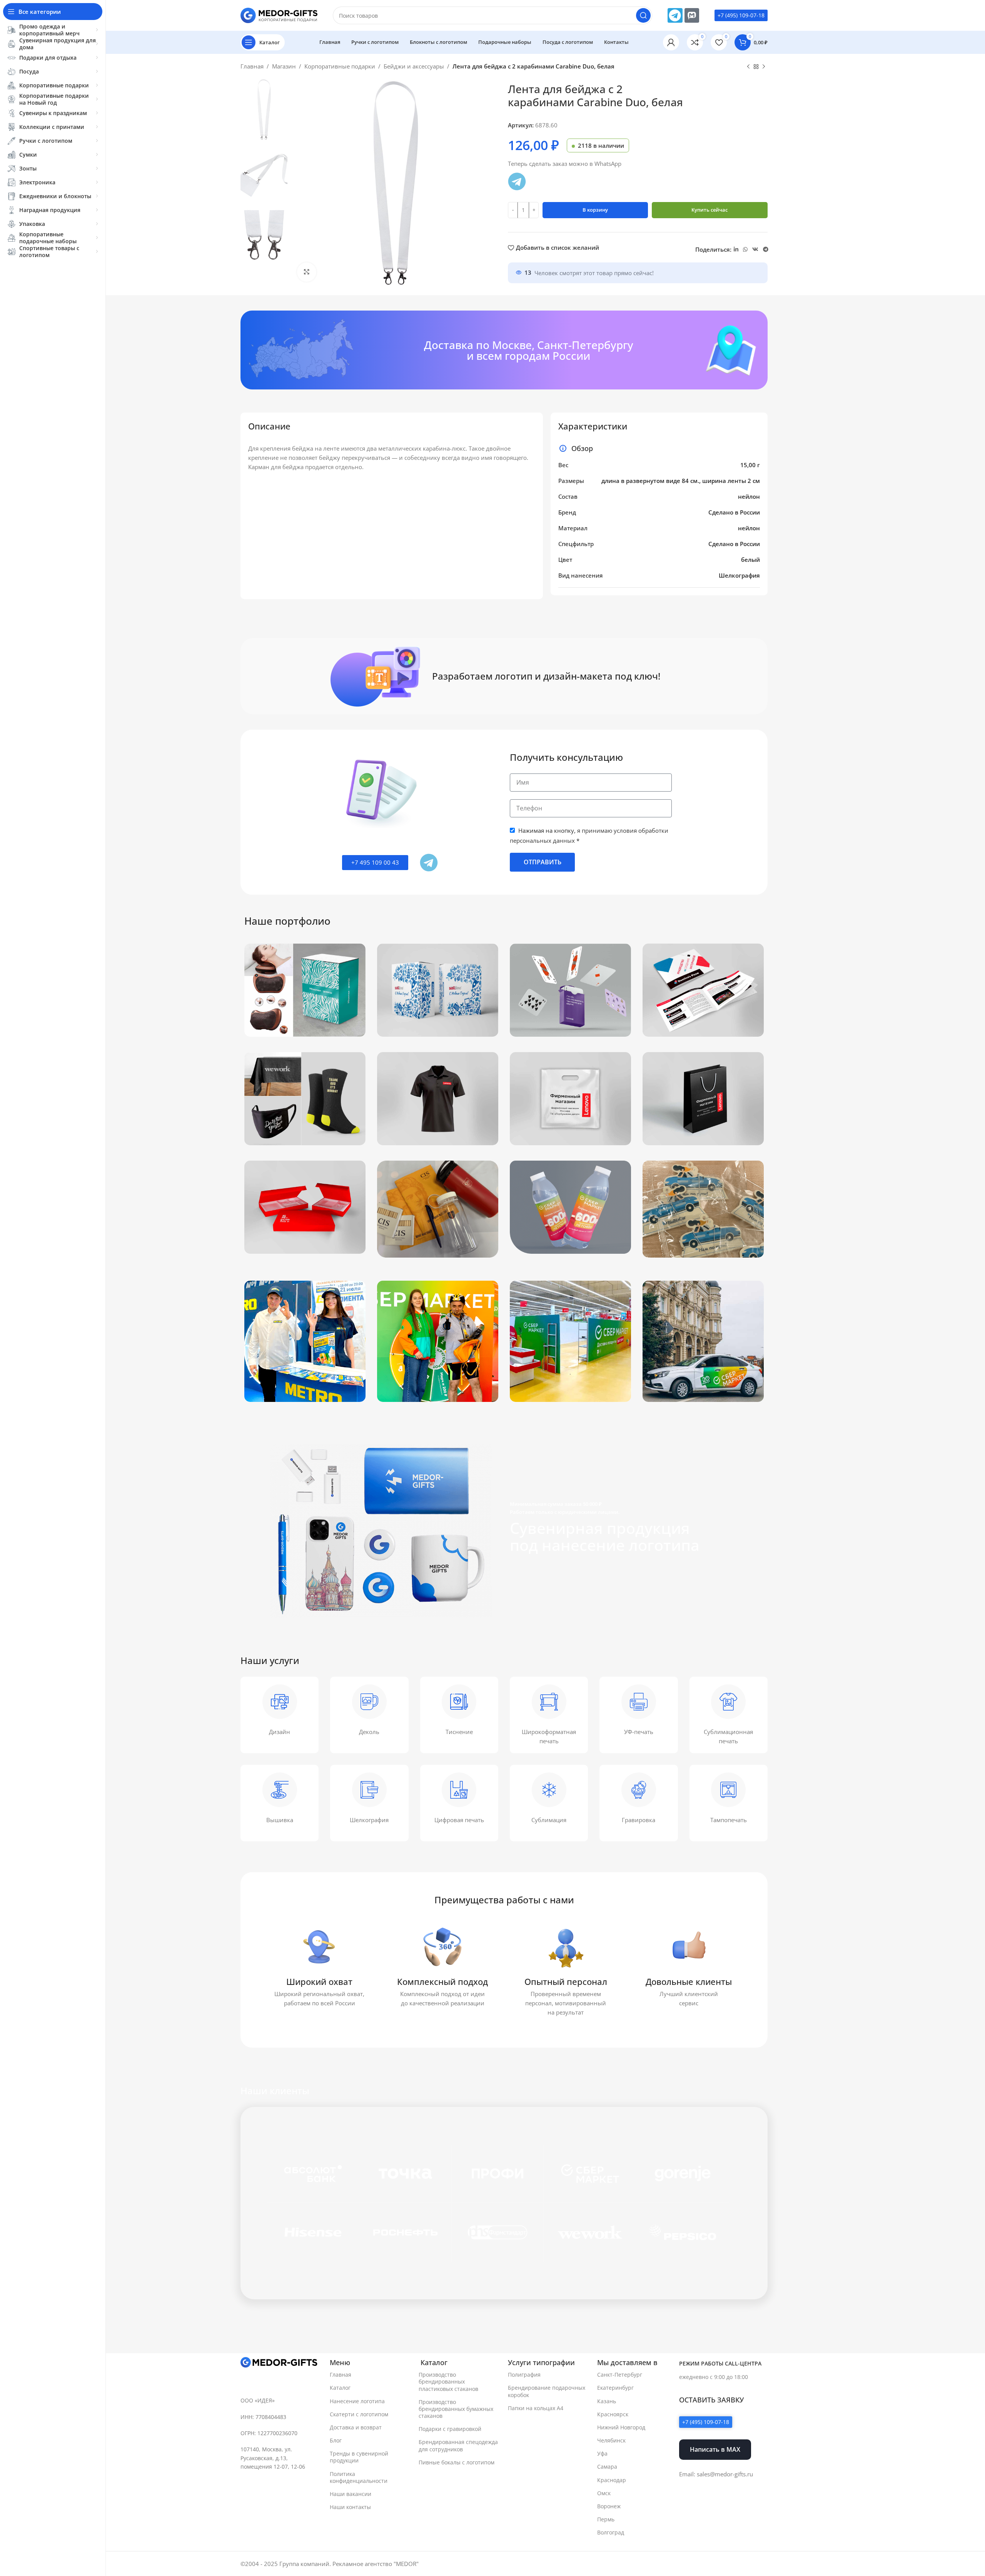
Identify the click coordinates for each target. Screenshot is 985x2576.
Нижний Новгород (621, 2427)
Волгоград (611, 2532)
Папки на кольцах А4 (536, 2408)
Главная (252, 66)
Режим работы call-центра (720, 2363)
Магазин (284, 66)
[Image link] (279, 2362)
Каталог (340, 2388)
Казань (607, 2401)
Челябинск (611, 2440)
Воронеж (609, 2506)
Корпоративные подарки (340, 66)
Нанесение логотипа (357, 2401)
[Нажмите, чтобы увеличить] (307, 272)
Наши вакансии (351, 2494)
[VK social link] (755, 250)
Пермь (606, 2519)
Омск (604, 2493)
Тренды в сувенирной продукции (359, 2457)
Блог (336, 2440)
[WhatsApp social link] (745, 250)
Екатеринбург (615, 2388)
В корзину (595, 210)
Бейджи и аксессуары (414, 66)
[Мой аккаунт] (671, 42)
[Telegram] (675, 15)
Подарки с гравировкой (450, 2429)
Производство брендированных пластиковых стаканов (448, 2381)
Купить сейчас (710, 210)
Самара (607, 2467)
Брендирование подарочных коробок (547, 2391)
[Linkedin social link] (736, 250)
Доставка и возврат (356, 2427)
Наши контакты (350, 2507)
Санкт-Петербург (620, 2375)
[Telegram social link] (766, 250)
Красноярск (613, 2414)
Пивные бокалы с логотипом (457, 2462)
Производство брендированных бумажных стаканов (456, 2409)
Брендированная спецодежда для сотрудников (458, 2445)
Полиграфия (524, 2375)
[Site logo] (279, 15)
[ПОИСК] (643, 15)
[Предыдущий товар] (748, 67)
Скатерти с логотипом (359, 2414)
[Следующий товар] (764, 67)
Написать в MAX (715, 2449)
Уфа (602, 2453)
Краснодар (612, 2480)
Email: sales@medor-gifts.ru (716, 2474)
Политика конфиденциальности (359, 2477)
